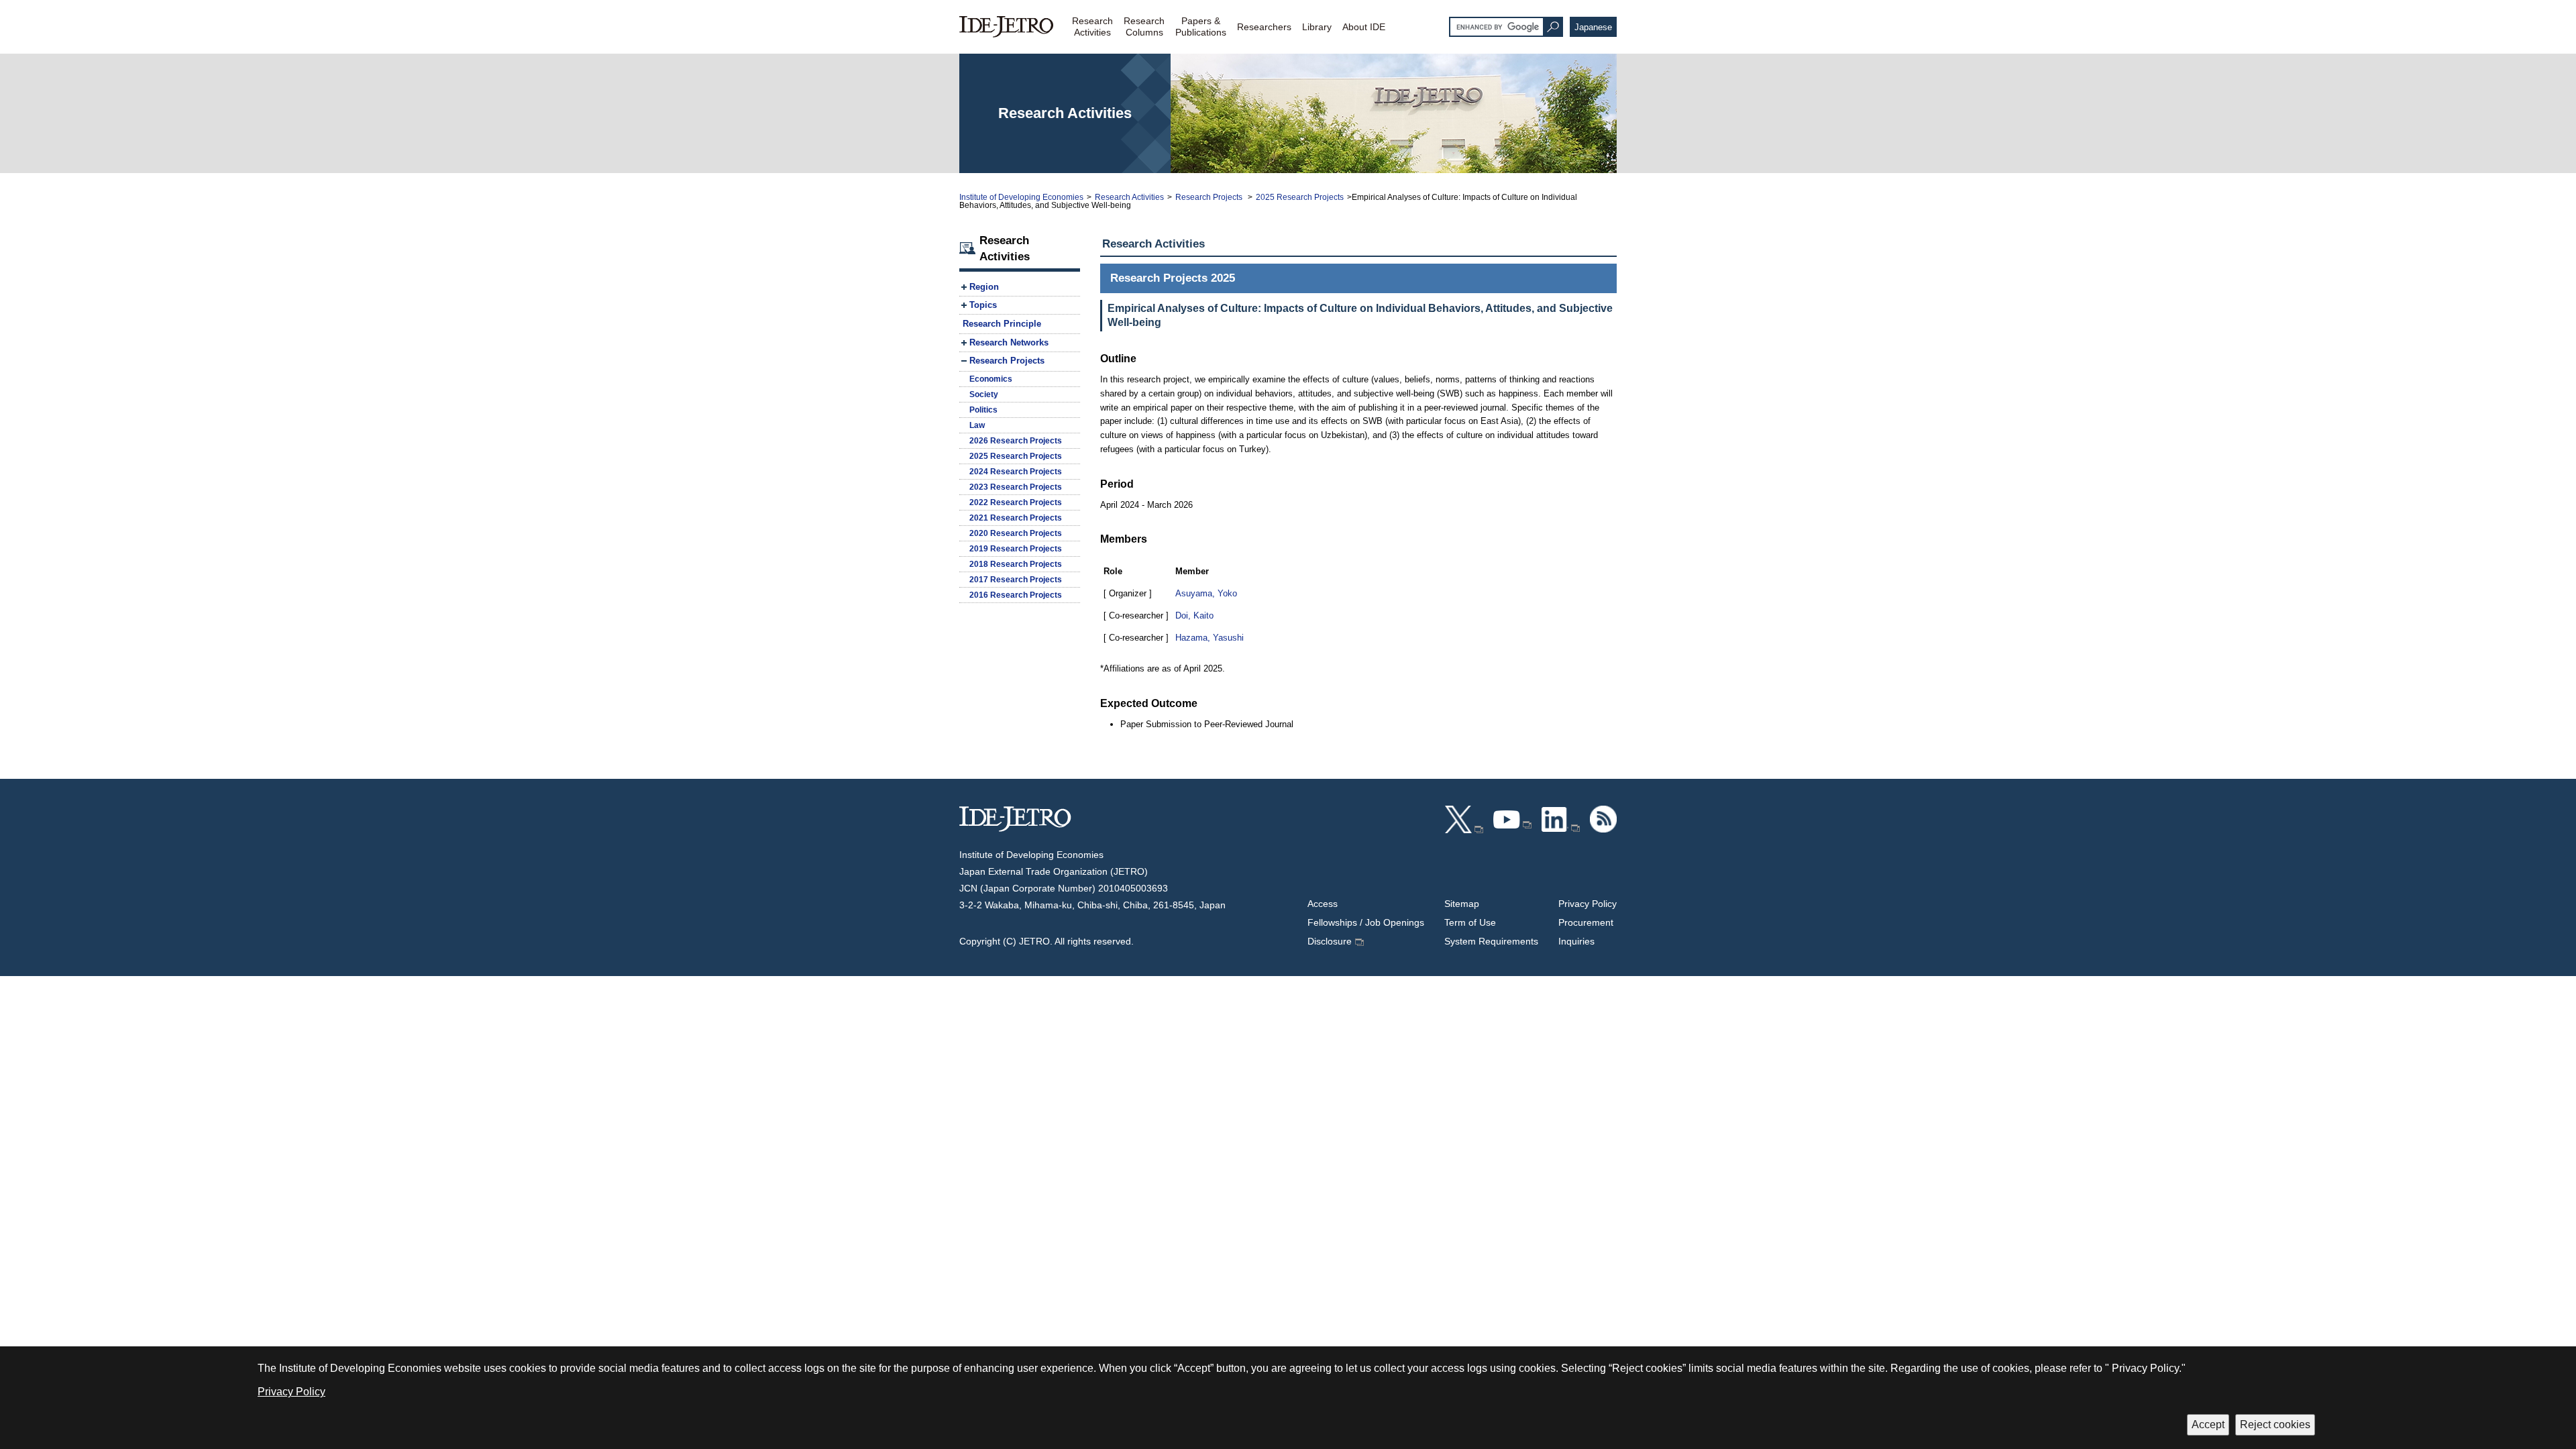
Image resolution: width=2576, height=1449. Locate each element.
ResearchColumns (1144, 26)
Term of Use (1470, 922)
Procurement (1586, 922)
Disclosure (1330, 941)
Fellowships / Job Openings (1366, 922)
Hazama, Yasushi (1210, 638)
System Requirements (1491, 941)
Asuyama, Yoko (1206, 593)
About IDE (1364, 27)
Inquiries (1576, 941)
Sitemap (1462, 904)
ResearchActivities (1092, 26)
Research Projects (1210, 197)
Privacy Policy (1588, 904)
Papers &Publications (1201, 26)
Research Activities (1129, 197)
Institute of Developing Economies (1021, 197)
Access (1323, 904)
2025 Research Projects (1300, 197)
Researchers (1264, 27)
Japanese (1593, 27)
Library (1317, 27)
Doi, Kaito (1194, 615)
